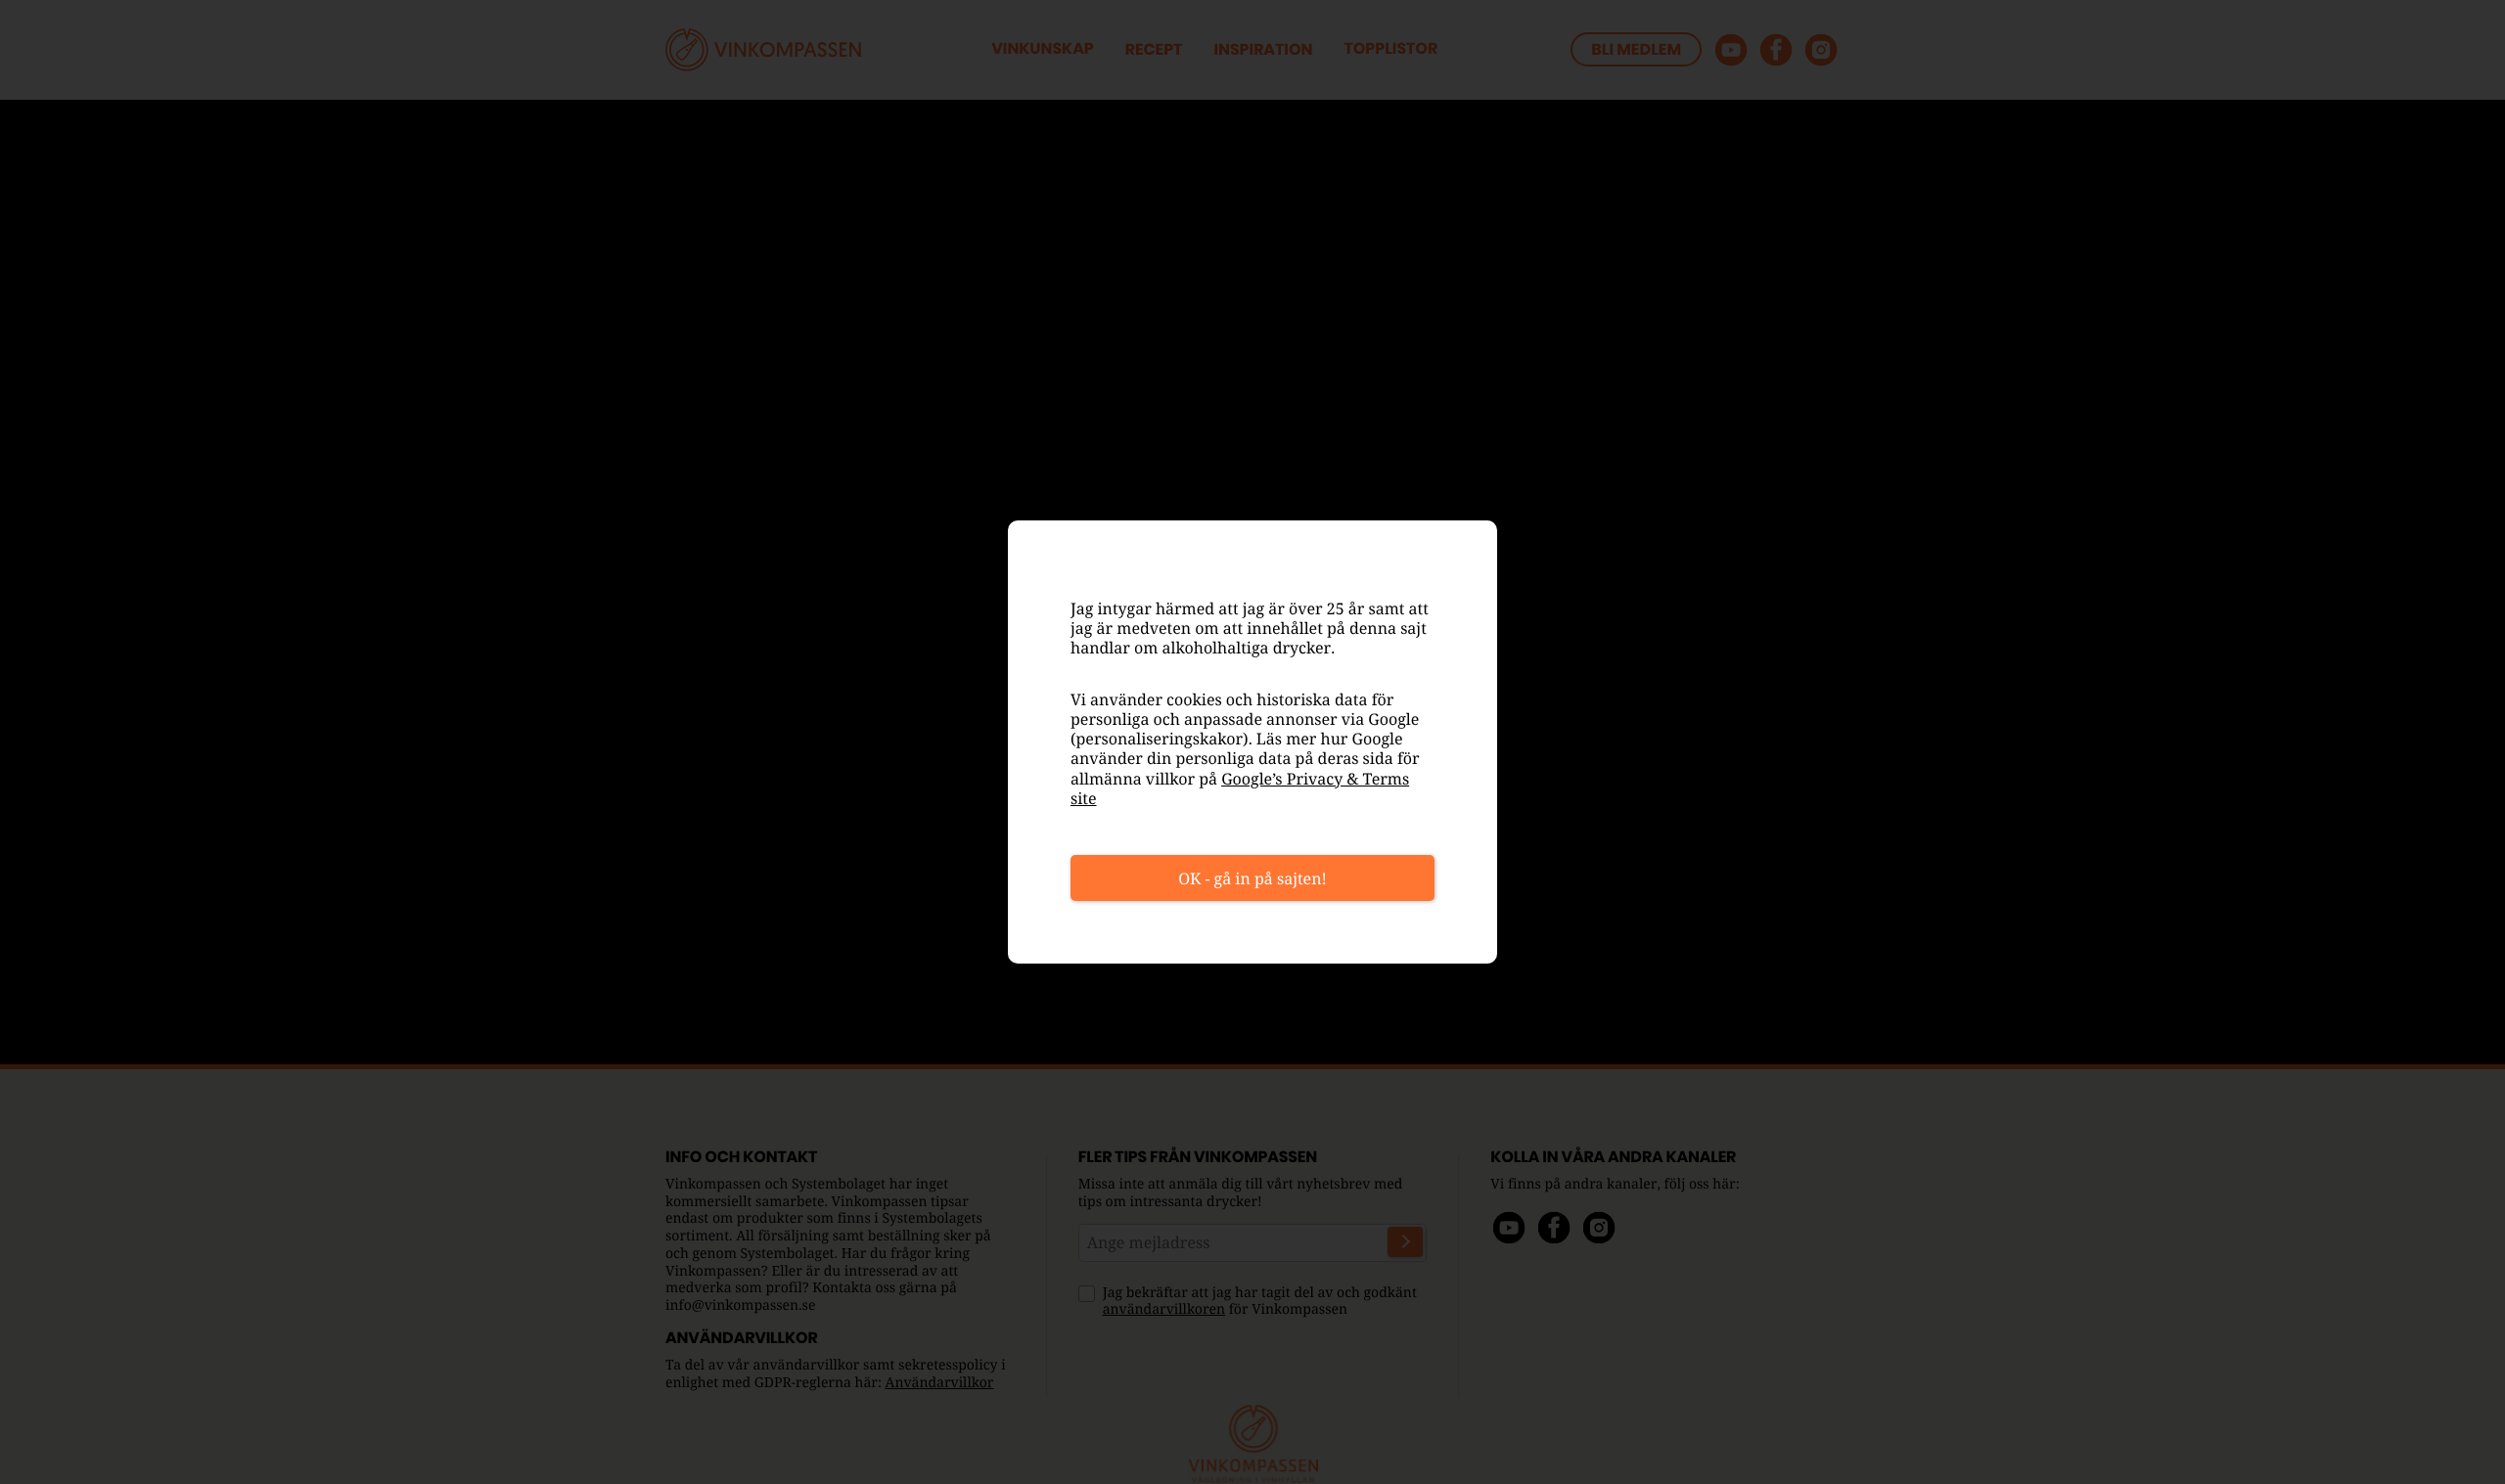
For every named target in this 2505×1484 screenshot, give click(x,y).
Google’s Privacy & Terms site (1240, 788)
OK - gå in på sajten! (1252, 878)
